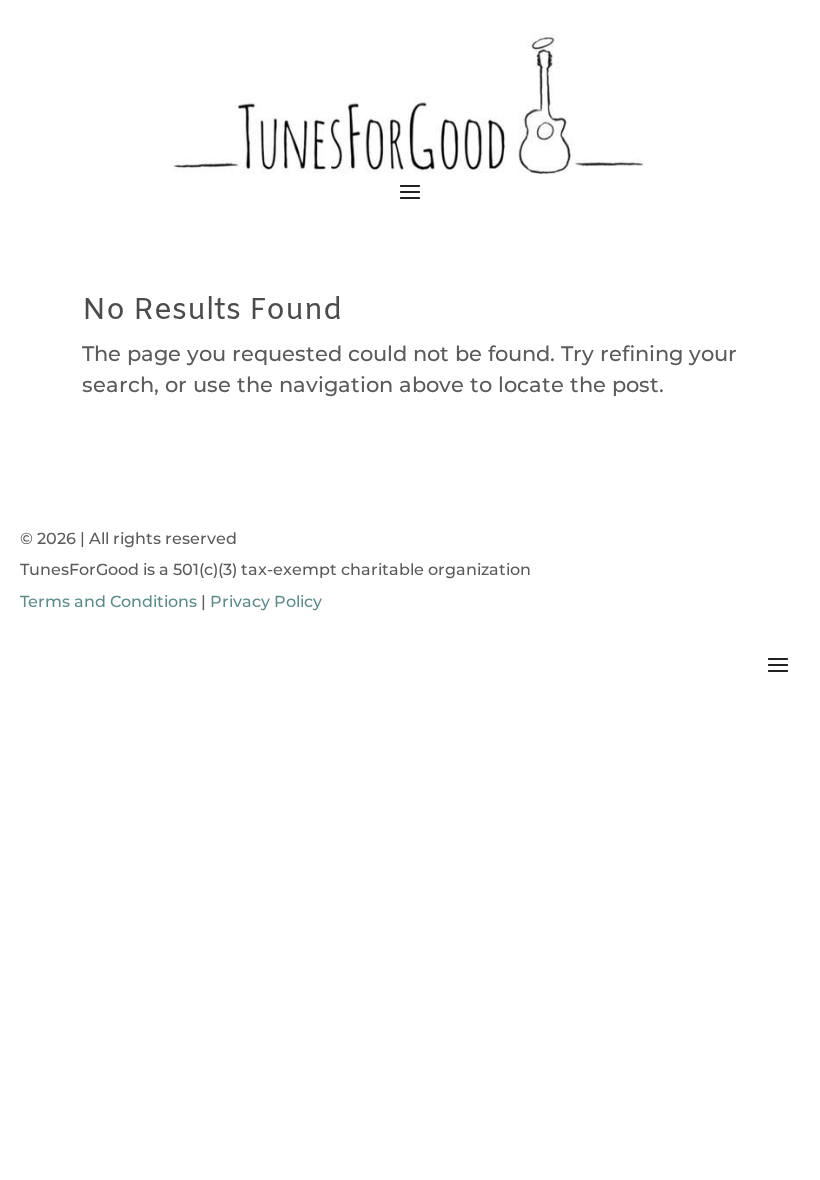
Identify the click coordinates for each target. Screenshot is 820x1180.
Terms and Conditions (108, 601)
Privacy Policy (266, 601)
